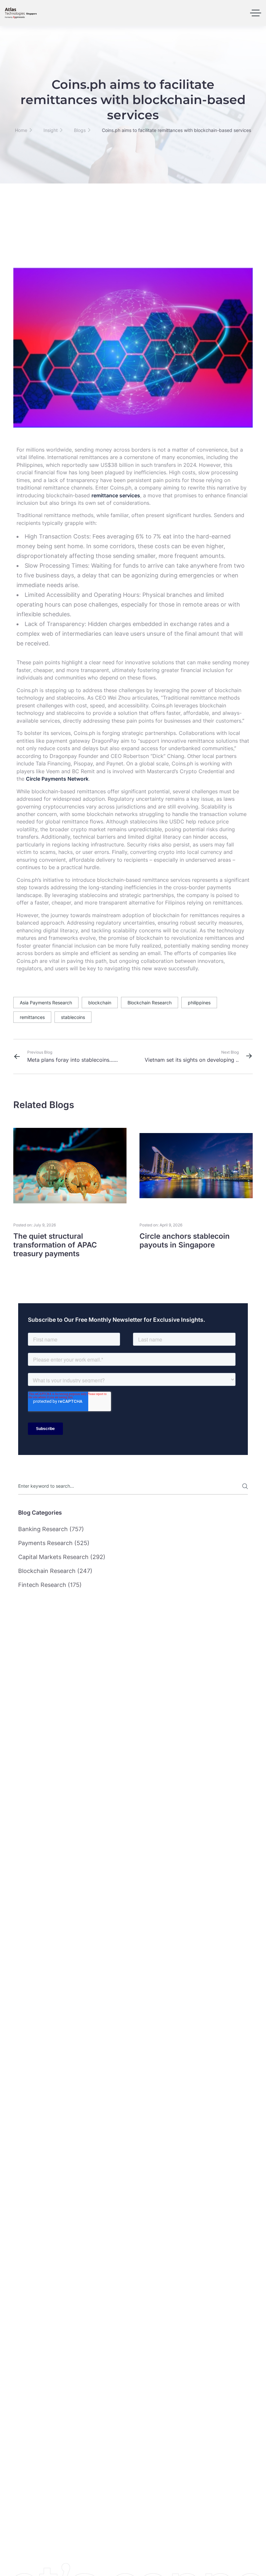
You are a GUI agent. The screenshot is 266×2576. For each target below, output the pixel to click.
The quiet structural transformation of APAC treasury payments (55, 1245)
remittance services (116, 496)
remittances (32, 1017)
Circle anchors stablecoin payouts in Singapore (185, 1240)
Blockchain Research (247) (55, 1571)
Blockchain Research (150, 1003)
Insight (51, 130)
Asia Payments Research (46, 1003)
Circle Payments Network (57, 779)
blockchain (100, 1003)
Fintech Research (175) (50, 1585)
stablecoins (73, 1017)
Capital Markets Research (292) (62, 1557)
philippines (199, 1003)
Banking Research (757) (51, 1529)
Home (21, 130)
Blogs (80, 130)
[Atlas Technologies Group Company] (21, 13)
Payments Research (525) (54, 1543)
